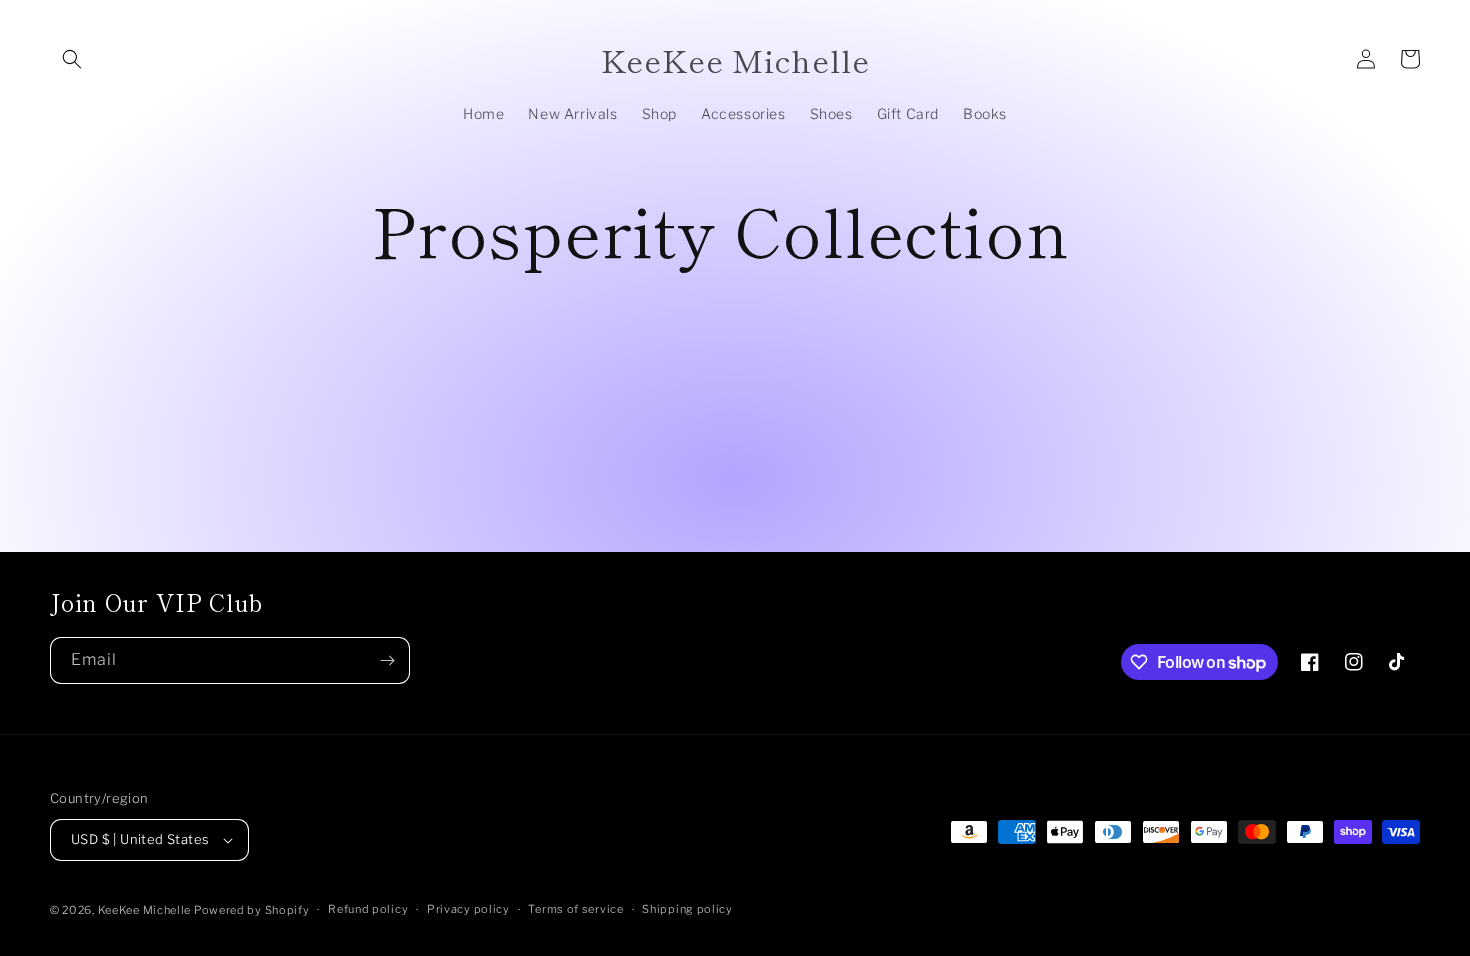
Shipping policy (687, 909)
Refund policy (368, 909)
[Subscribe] (387, 660)
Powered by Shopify (252, 910)
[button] (72, 59)
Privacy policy (468, 909)
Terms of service (575, 909)
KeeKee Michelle (146, 910)
